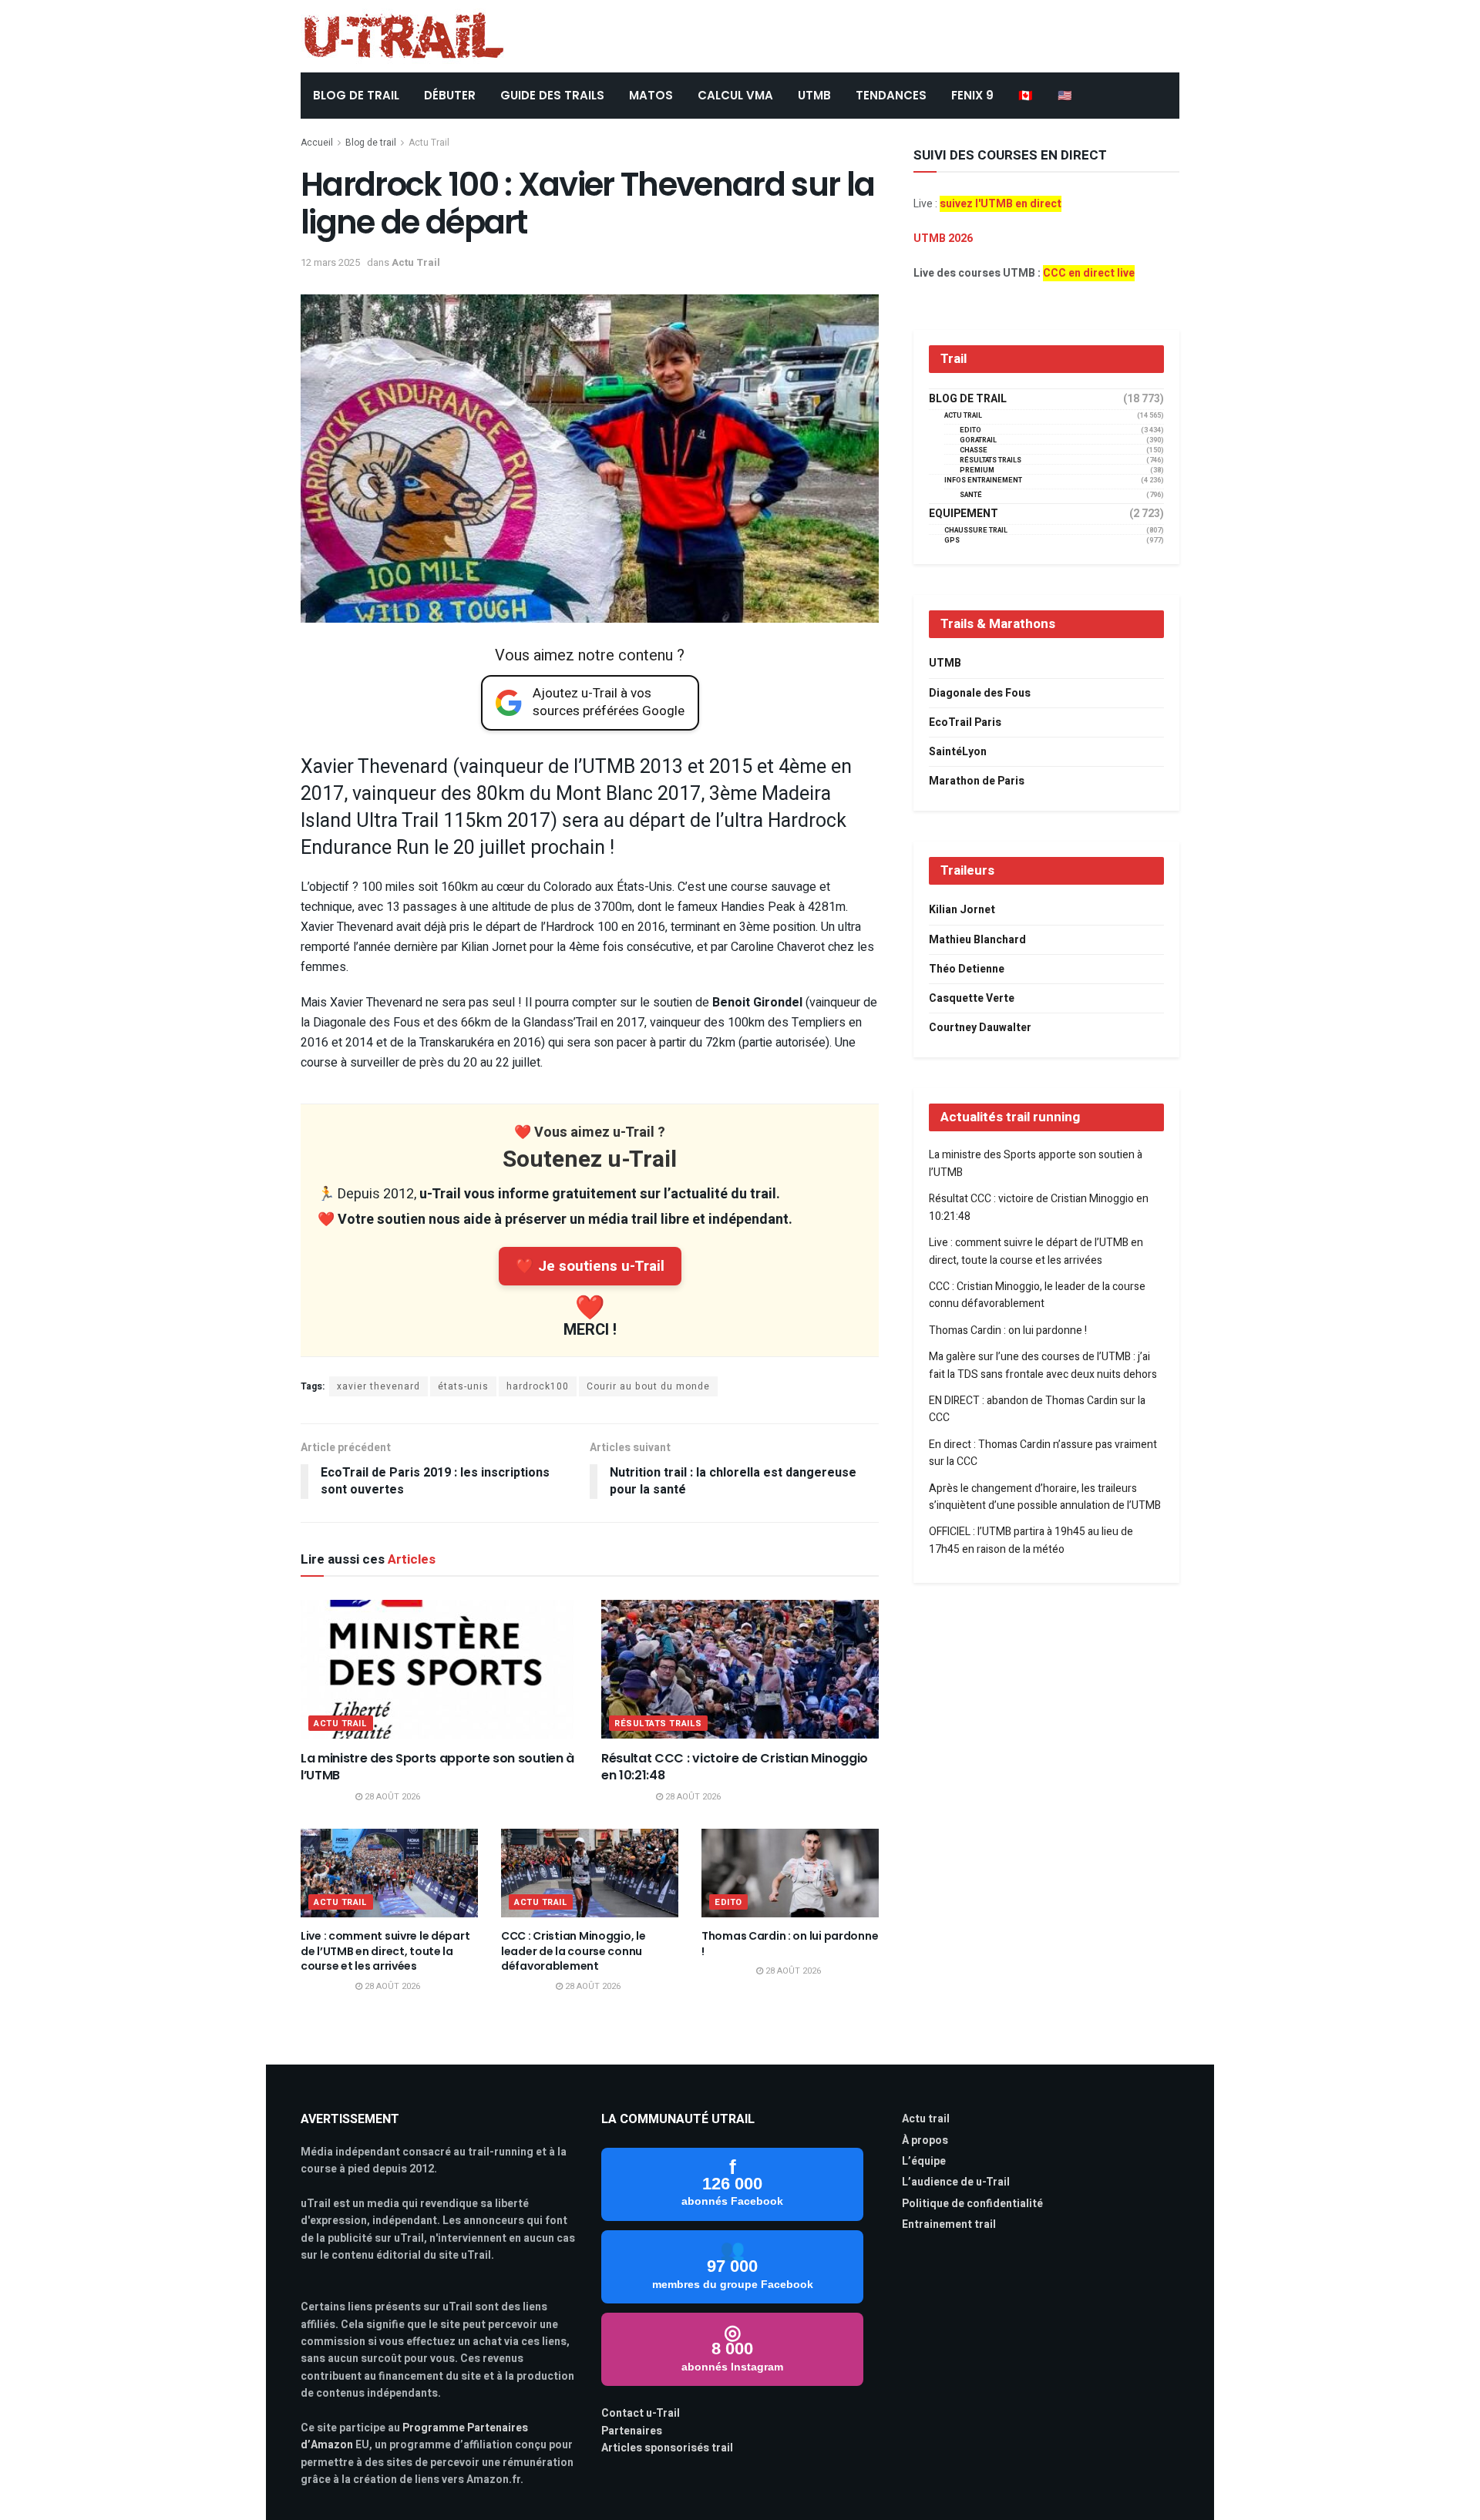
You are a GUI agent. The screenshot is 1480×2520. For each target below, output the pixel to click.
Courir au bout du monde (648, 1386)
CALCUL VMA (735, 95)
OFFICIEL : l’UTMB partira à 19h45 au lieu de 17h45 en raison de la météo (1031, 1540)
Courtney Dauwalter (980, 1028)
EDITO (728, 1902)
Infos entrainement (983, 480)
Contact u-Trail (641, 2413)
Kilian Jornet (962, 910)
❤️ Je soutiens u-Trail (590, 1266)
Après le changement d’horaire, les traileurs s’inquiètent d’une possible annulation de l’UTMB (1045, 1497)
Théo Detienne (967, 969)
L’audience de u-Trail (956, 2182)
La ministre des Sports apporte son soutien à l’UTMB (437, 1767)
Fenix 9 (972, 95)
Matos (651, 95)
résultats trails (658, 1724)
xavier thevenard (378, 1386)
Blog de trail (371, 143)
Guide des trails (552, 95)
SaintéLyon (958, 752)
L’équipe (924, 2161)
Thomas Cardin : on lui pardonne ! (790, 1944)
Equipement (964, 514)
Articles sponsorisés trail (667, 2448)
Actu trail (926, 2119)
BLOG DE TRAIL (356, 95)
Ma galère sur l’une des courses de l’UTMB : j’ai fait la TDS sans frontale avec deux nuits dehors (1043, 1365)
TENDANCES (891, 95)
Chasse (974, 450)
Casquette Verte (972, 998)
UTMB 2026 (943, 239)
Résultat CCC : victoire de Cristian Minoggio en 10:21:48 (735, 1767)
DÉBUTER (450, 95)
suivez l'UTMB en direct (1001, 204)
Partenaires (632, 2431)
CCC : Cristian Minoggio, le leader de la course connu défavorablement (573, 1951)
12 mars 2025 (330, 262)
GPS (952, 541)
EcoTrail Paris (965, 722)
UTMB (814, 95)
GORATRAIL (978, 440)
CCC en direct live (1089, 273)
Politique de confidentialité (972, 2204)
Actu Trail (429, 143)
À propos (925, 2140)
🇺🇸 (1065, 95)
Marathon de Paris (977, 781)
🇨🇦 (1026, 95)
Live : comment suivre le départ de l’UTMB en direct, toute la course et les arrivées (385, 1951)
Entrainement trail (949, 2224)
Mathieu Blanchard (977, 940)
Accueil (317, 143)
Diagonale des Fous (980, 693)
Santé (971, 495)
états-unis (463, 1386)
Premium (977, 470)
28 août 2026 (391, 1797)
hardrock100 (538, 1386)
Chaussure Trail (976, 531)
